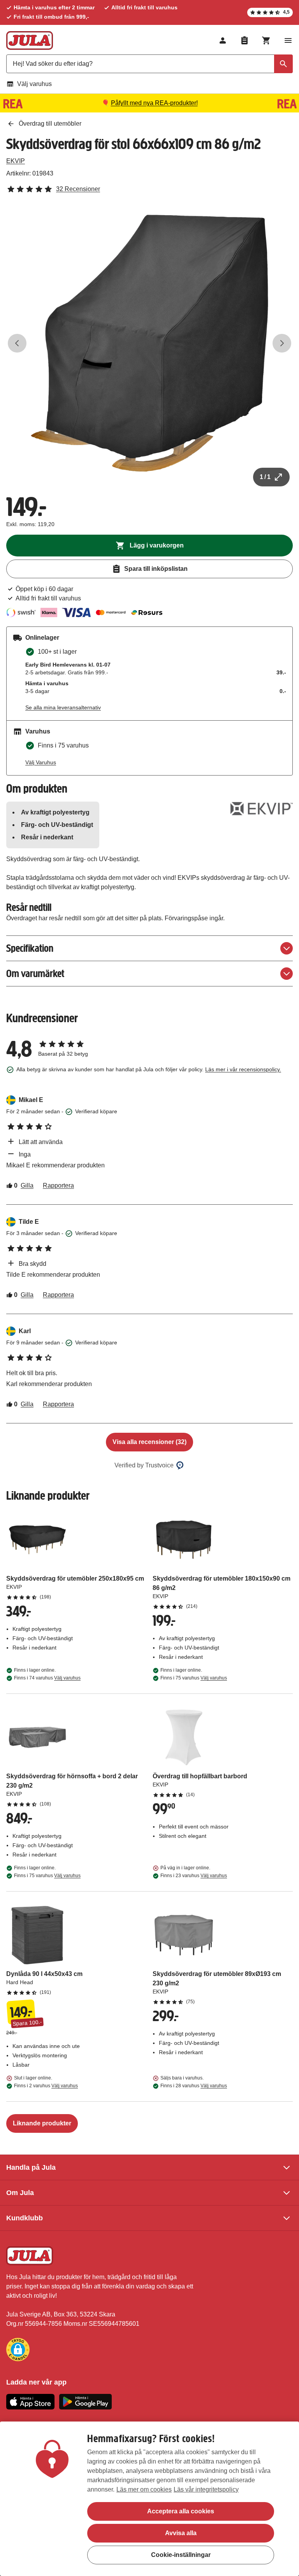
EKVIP (16, 161)
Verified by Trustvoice (144, 1465)
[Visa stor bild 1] (149, 343)
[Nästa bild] (282, 343)
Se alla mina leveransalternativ (63, 707)
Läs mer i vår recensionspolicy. (243, 1069)
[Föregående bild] (17, 343)
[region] (149, 2499)
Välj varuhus (34, 84)
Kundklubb (25, 2218)
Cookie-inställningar (181, 2555)
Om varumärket (35, 973)
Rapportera (58, 1185)
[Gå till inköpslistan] (244, 40)
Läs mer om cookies (144, 2489)
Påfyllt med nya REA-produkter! (154, 103)
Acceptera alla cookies (181, 2511)
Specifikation (30, 948)
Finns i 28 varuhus (194, 2086)
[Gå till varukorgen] (266, 40)
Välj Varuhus (41, 762)
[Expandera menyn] (288, 40)
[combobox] (149, 64)
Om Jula (20, 2193)
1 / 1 (265, 477)
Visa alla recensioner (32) (149, 1442)
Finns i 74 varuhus (47, 1678)
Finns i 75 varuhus (194, 1678)
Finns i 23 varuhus (194, 1876)
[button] (18, 2350)
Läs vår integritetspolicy (206, 2489)
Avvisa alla (181, 2533)
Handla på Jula (31, 2167)
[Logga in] (223, 40)
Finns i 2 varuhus (46, 2086)
